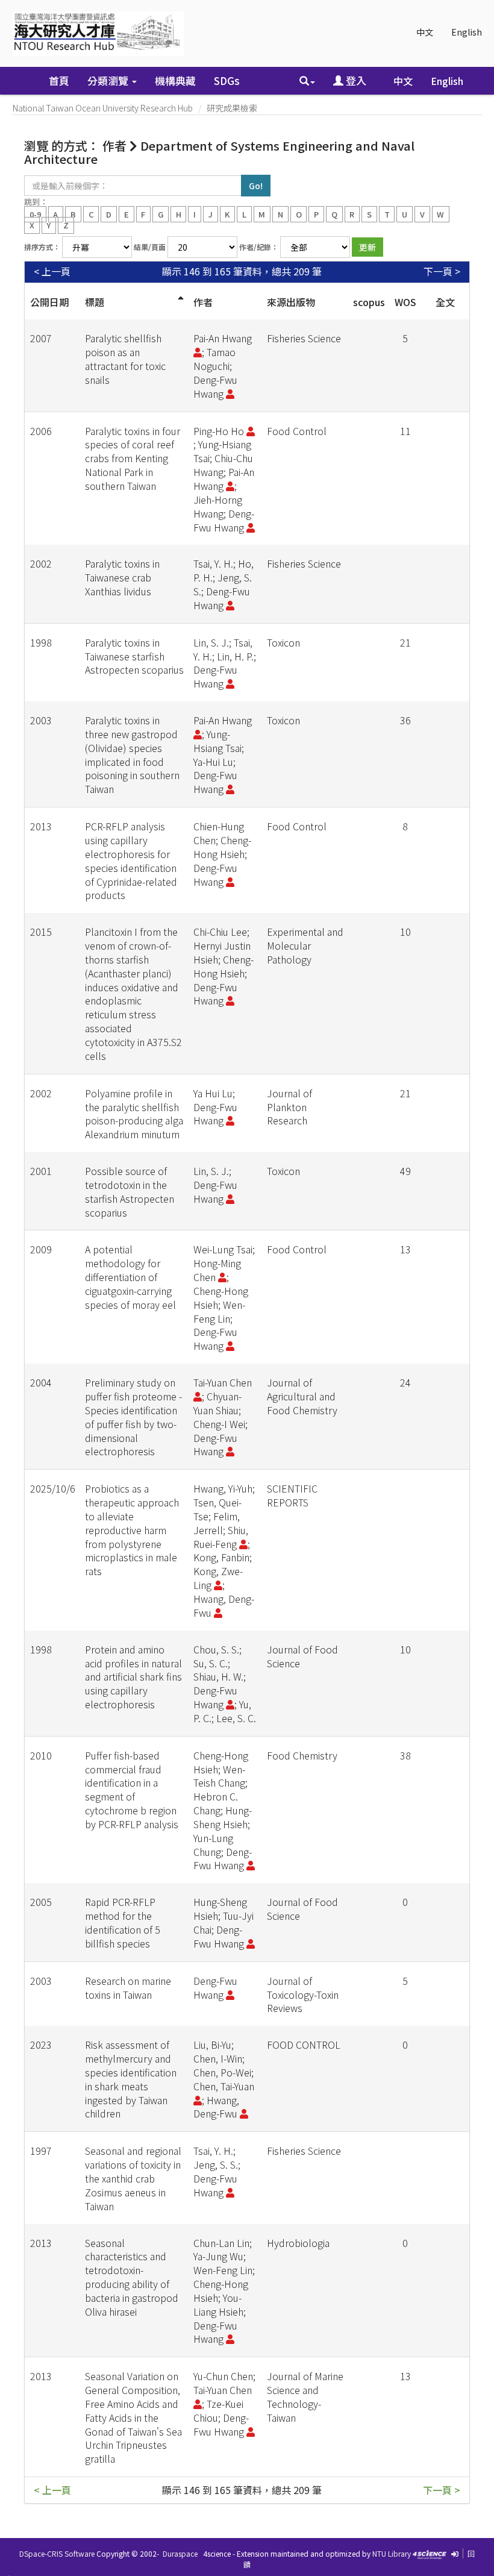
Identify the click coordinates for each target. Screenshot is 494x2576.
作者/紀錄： (259, 247)
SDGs (227, 80)
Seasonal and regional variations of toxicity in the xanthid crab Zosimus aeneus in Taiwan (133, 2178)
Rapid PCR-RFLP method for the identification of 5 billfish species (123, 1923)
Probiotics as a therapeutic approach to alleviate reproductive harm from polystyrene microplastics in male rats (132, 1530)
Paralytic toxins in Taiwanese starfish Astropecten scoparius (134, 656)
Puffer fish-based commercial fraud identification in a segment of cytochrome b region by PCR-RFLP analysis (132, 1790)
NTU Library (392, 2553)
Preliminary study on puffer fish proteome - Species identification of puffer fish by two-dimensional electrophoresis (133, 1417)
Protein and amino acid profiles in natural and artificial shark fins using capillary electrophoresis (133, 1677)
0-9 (35, 214)
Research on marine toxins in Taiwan (128, 1988)
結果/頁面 (150, 247)
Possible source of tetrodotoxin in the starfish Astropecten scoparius (130, 1192)
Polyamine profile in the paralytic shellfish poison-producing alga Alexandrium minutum (134, 1114)
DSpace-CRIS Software (57, 2553)
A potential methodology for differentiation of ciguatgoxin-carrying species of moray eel (130, 1277)
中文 (425, 32)
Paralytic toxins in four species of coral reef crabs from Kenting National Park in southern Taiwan (133, 458)
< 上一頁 (52, 271)
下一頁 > (442, 271)
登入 (355, 80)
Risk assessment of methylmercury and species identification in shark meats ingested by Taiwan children (131, 2079)
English (467, 32)
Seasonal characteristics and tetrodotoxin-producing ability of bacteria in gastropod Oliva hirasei (132, 2277)
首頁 (59, 80)
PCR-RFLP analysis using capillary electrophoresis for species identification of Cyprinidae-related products (131, 860)
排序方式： (42, 247)
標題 (95, 302)
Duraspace (180, 2553)
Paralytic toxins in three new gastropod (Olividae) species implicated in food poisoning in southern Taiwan (132, 754)
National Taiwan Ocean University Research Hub (103, 108)
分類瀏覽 (109, 80)
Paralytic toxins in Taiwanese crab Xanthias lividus (122, 577)
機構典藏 (175, 80)
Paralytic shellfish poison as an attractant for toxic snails (125, 359)
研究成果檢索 (232, 108)
